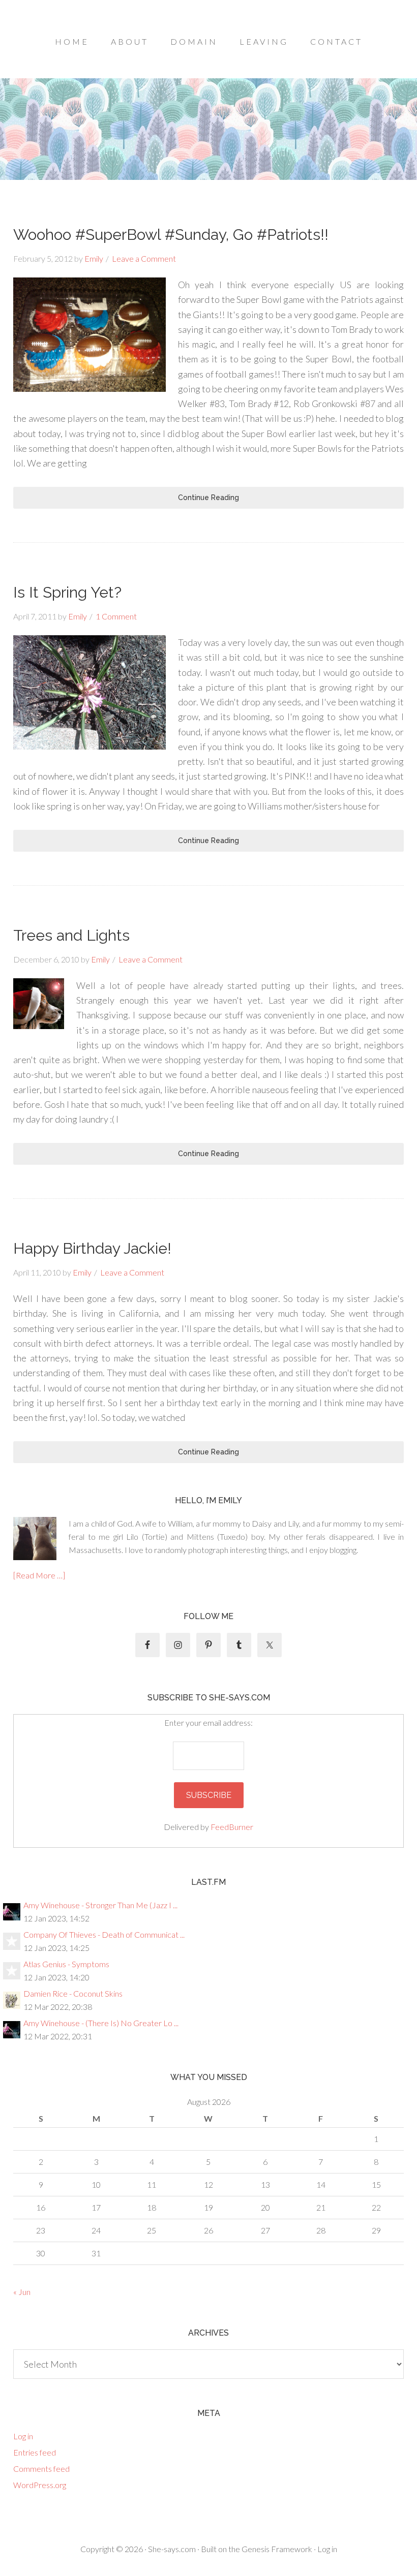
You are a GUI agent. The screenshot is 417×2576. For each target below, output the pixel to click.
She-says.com (172, 2549)
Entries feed (35, 2452)
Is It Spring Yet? (67, 592)
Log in (23, 2436)
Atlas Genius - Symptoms (66, 1964)
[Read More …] (39, 1575)
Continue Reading (208, 498)
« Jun (22, 2292)
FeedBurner (232, 1827)
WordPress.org (40, 2485)
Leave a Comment (144, 258)
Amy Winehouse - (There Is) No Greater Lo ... (101, 2023)
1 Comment (116, 616)
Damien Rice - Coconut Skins (73, 1993)
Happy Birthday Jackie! (92, 1248)
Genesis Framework (277, 2549)
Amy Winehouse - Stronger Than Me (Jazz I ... (100, 1905)
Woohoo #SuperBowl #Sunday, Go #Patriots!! (171, 235)
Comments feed (41, 2469)
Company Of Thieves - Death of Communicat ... (104, 1934)
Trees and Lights (71, 935)
